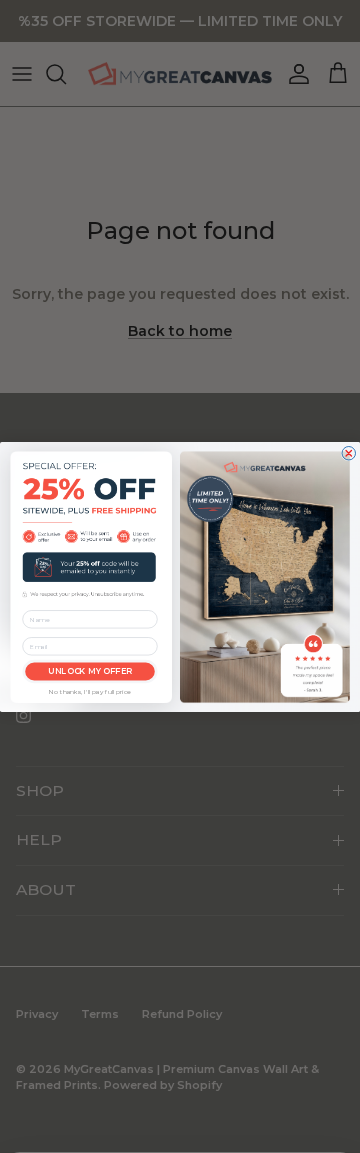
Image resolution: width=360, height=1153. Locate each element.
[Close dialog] (349, 453)
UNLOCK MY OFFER (90, 671)
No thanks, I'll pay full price (90, 692)
